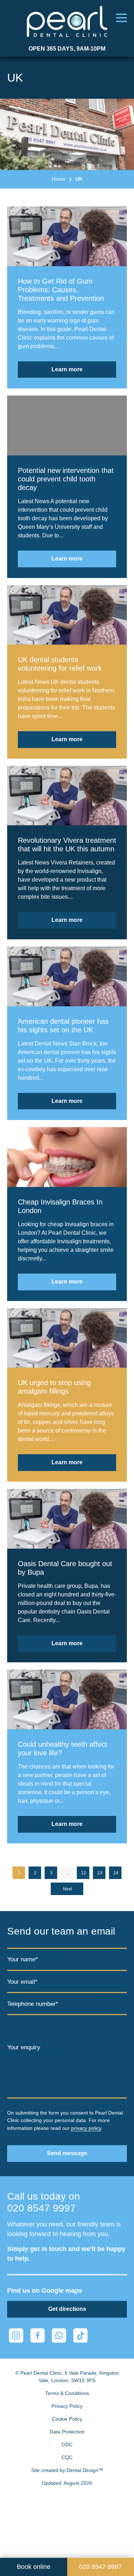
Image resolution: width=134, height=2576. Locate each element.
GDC (67, 2445)
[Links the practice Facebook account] (38, 2335)
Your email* (22, 1982)
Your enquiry (24, 2047)
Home (59, 179)
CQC (67, 2457)
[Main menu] (121, 18)
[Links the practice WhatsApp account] (59, 2335)
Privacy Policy (67, 2406)
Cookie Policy (67, 2419)
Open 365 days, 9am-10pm (67, 49)
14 (116, 1873)
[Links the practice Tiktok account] (80, 2335)
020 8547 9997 (41, 2208)
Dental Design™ (85, 2470)
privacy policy (86, 2128)
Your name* (23, 1959)
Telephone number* (33, 2004)
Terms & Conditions (67, 2393)
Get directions (67, 2309)
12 (84, 1873)
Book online (34, 2567)
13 (100, 1873)
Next (67, 1889)
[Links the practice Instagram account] (16, 2335)
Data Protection (67, 2432)
